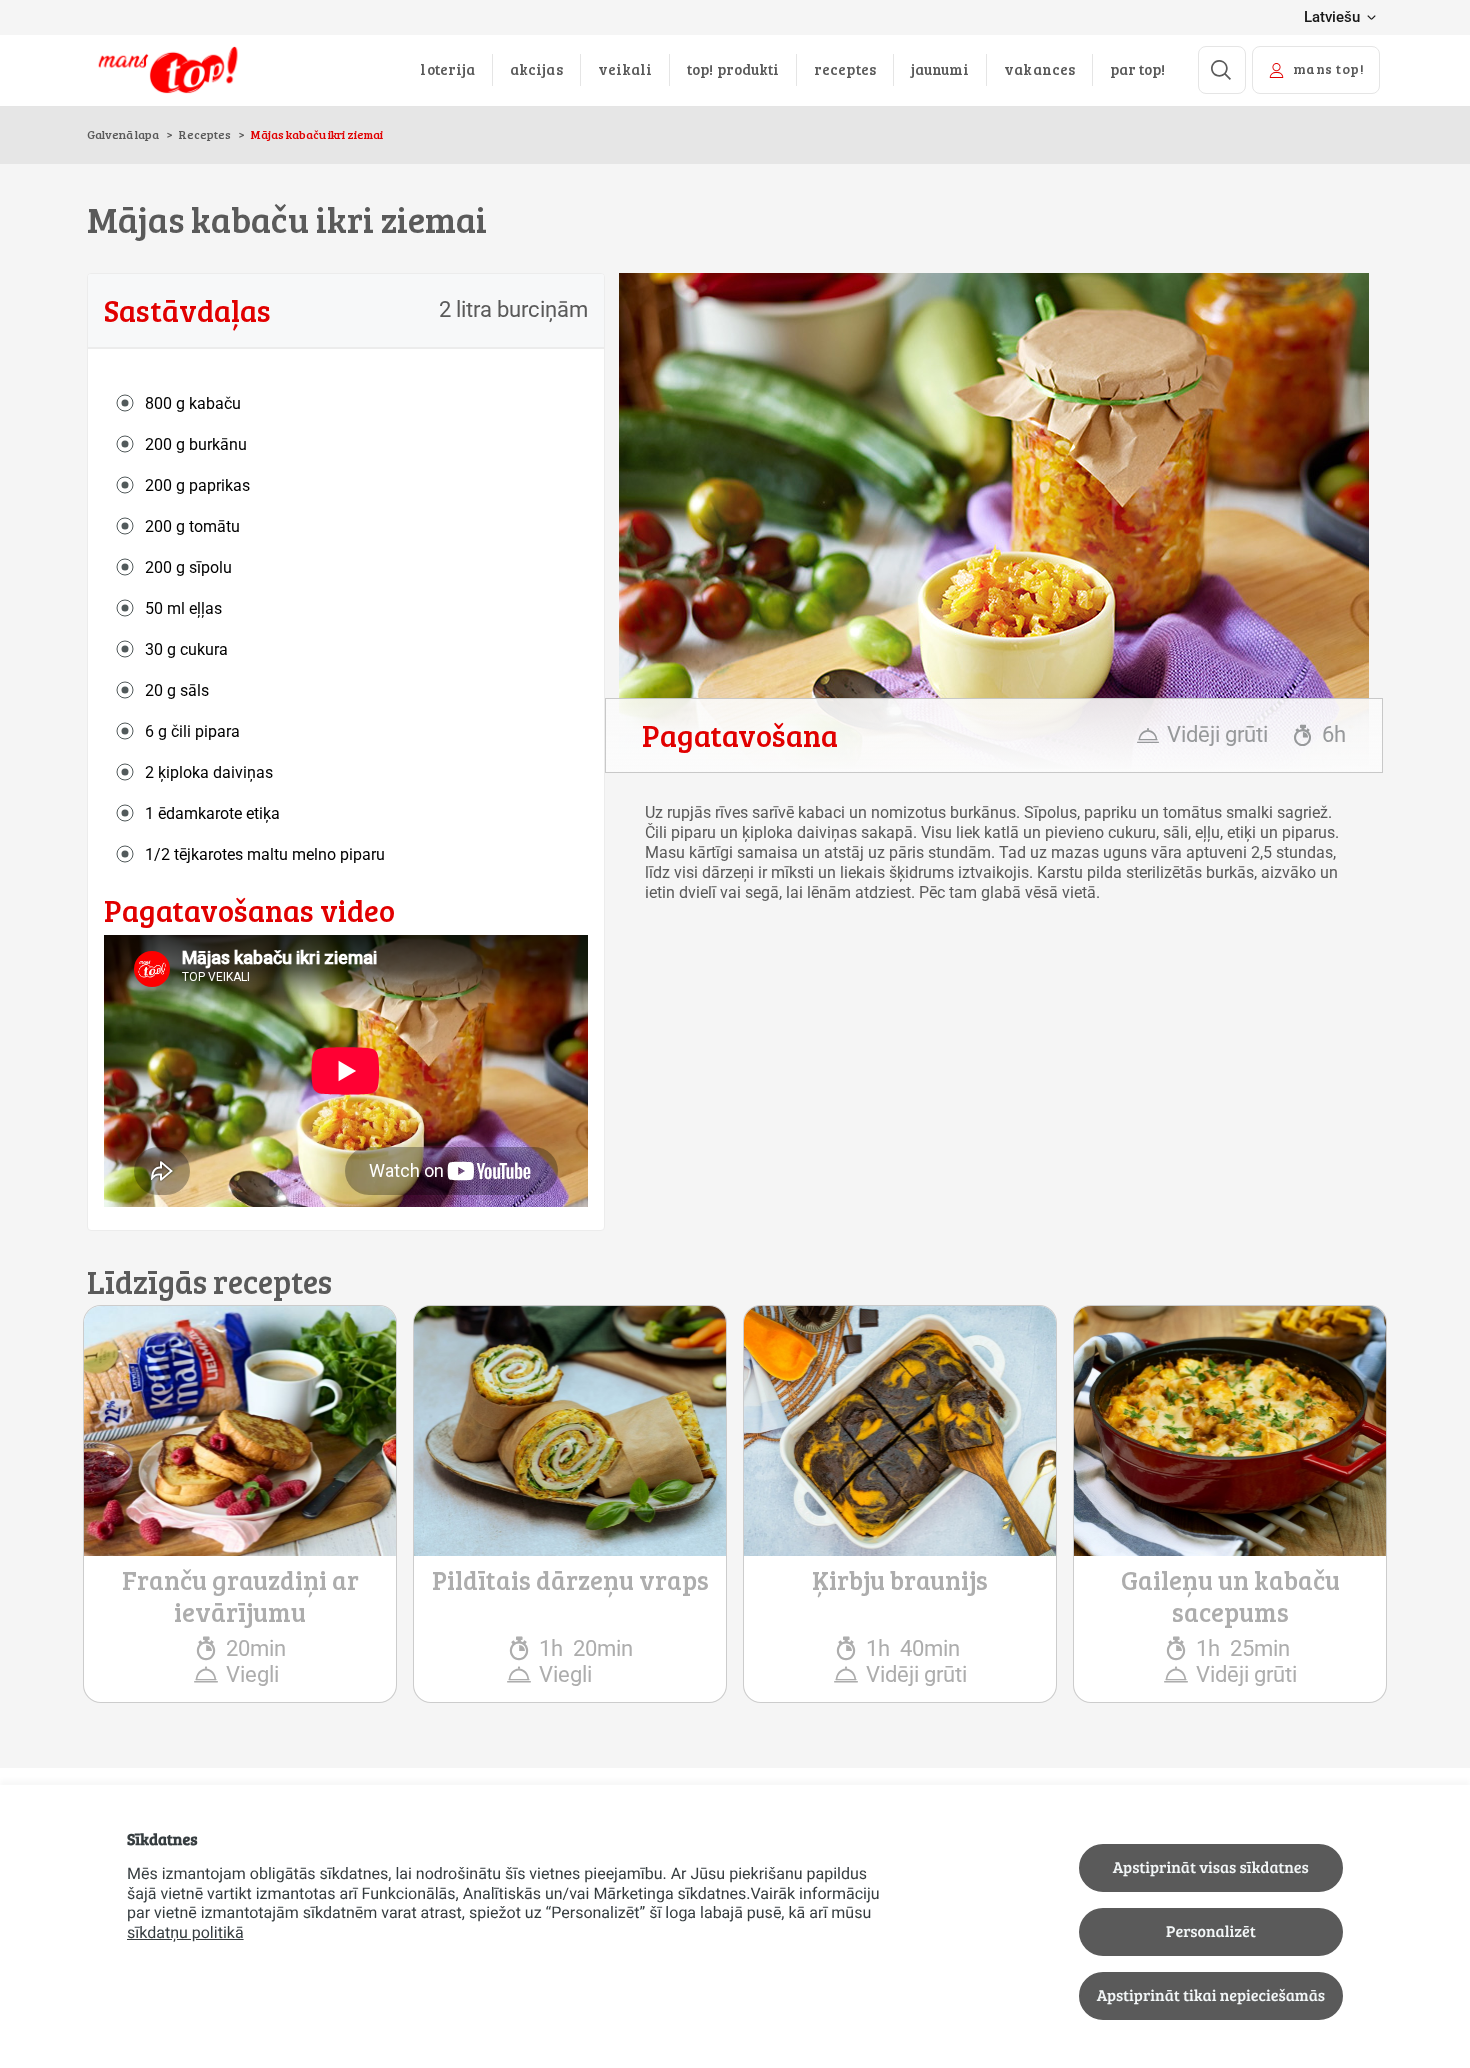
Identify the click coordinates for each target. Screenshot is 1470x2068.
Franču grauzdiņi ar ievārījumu (240, 1596)
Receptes (205, 134)
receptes (845, 69)
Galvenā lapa (124, 134)
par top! (1138, 69)
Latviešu (1332, 17)
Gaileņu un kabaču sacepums (1230, 1596)
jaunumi (940, 69)
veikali (625, 69)
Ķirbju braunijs (900, 1580)
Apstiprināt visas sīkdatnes (1211, 1867)
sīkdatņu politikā (185, 1932)
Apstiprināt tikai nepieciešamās (1211, 1995)
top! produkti (733, 69)
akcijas (536, 69)
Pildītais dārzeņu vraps (570, 1580)
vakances (1039, 69)
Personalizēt (1211, 1931)
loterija (447, 69)
